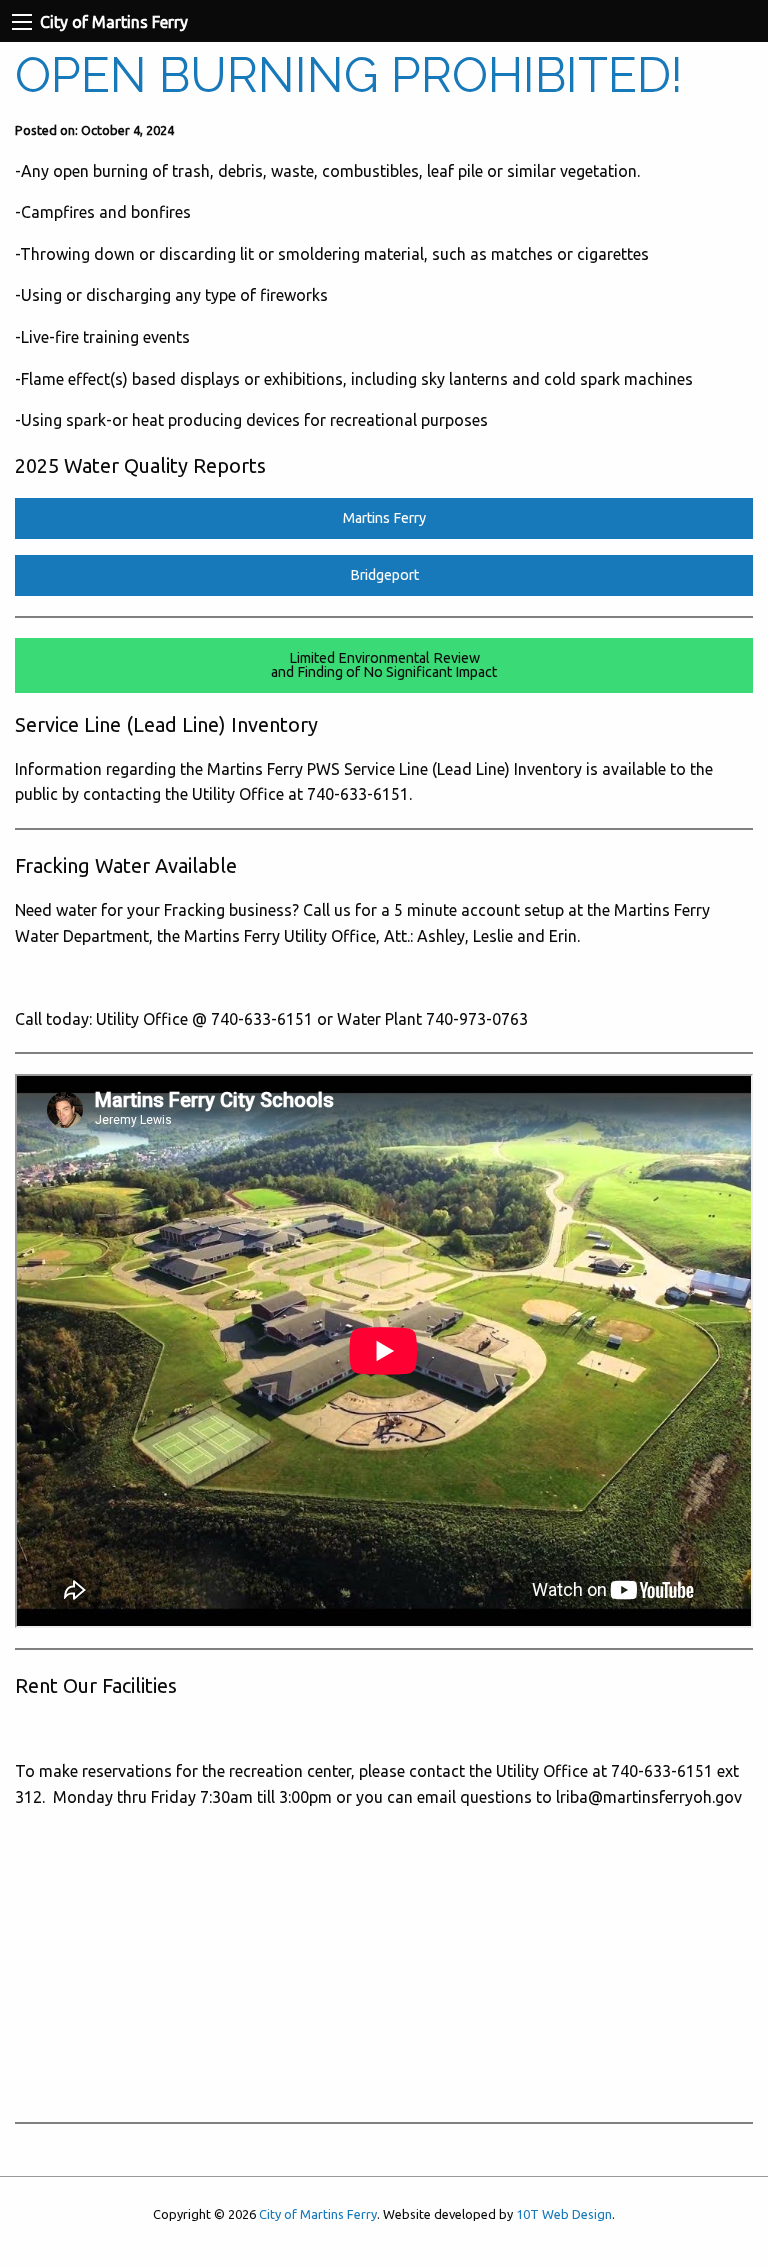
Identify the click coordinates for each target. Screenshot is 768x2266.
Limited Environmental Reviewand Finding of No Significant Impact (384, 665)
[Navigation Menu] (22, 22)
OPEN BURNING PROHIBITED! (349, 75)
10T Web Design (564, 2214)
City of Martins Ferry (318, 2214)
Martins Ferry (384, 518)
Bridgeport (384, 575)
